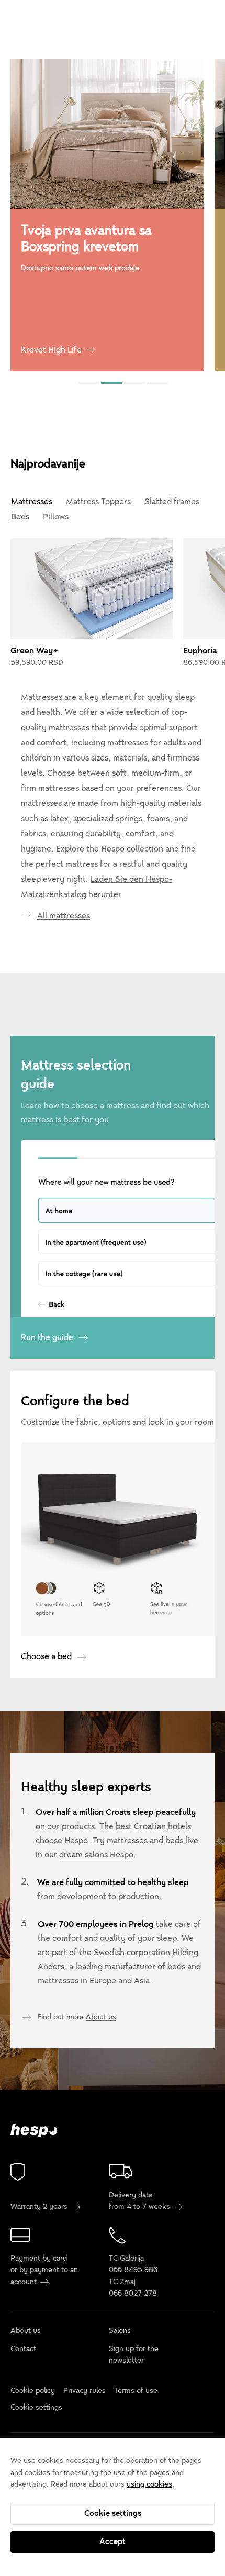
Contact (23, 2349)
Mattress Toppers (98, 502)
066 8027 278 (133, 2293)
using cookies (149, 2484)
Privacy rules (85, 2391)
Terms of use (136, 2391)
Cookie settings (113, 2513)
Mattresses (32, 502)
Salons (120, 2331)
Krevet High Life (51, 350)
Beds (20, 517)
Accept (113, 2541)
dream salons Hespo (96, 1855)
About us (101, 2017)
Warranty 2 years (40, 2207)
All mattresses (64, 916)
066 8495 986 (133, 2270)
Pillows (56, 517)
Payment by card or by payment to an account (44, 2270)
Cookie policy (33, 2391)
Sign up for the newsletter (134, 2354)
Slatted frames (172, 502)
